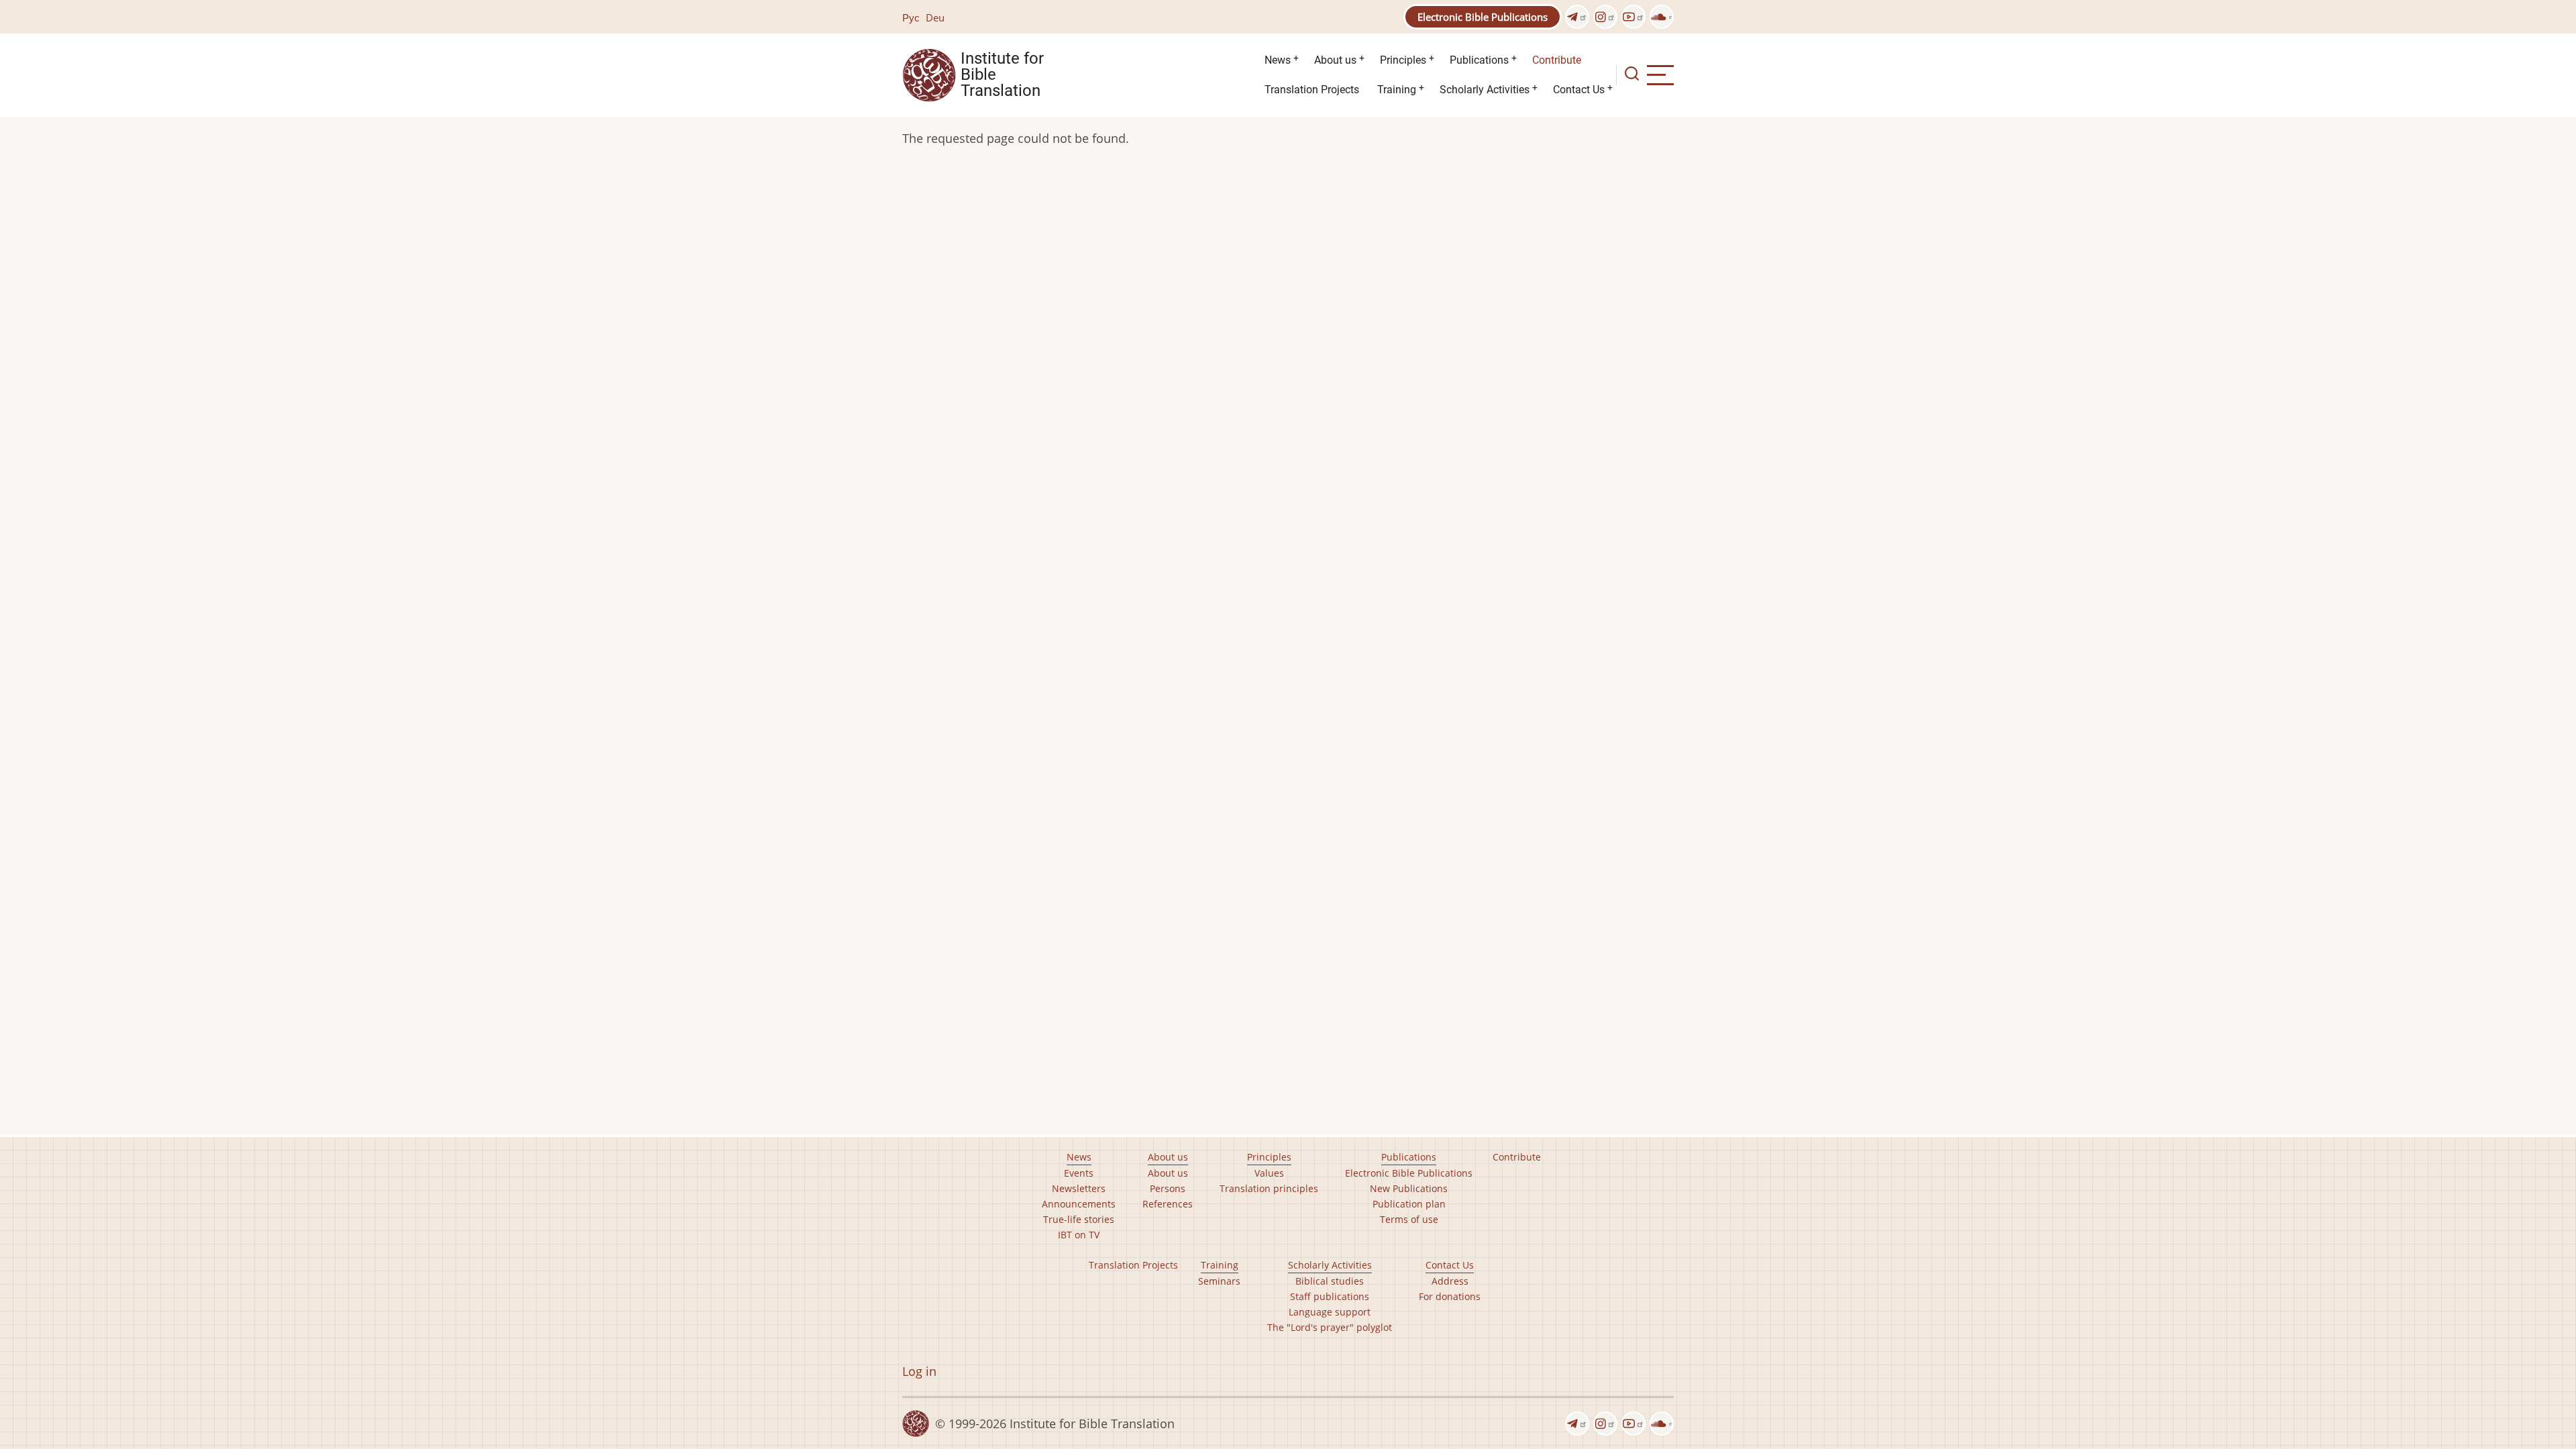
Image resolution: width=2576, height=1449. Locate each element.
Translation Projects (1312, 90)
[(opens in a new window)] (1577, 17)
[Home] (929, 74)
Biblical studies (1330, 1281)
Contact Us (1579, 90)
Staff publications (1330, 1296)
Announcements (1079, 1204)
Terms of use (1409, 1219)
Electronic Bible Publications (1483, 17)
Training (1397, 90)
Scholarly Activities (1485, 90)
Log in (919, 1371)
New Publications (1409, 1188)
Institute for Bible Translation (1002, 75)
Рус (911, 17)
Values (1269, 1173)
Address (1450, 1281)
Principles (1403, 60)
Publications (1479, 60)
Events (1079, 1173)
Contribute (1557, 60)
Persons (1168, 1188)
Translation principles (1269, 1188)
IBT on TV (1079, 1235)
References (1168, 1204)
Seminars (1219, 1281)
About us (1335, 60)
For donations (1450, 1296)
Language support (1330, 1312)
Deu (935, 17)
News (1278, 60)
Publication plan (1409, 1204)
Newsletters (1079, 1188)
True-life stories (1079, 1219)
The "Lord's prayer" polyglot (1330, 1327)
